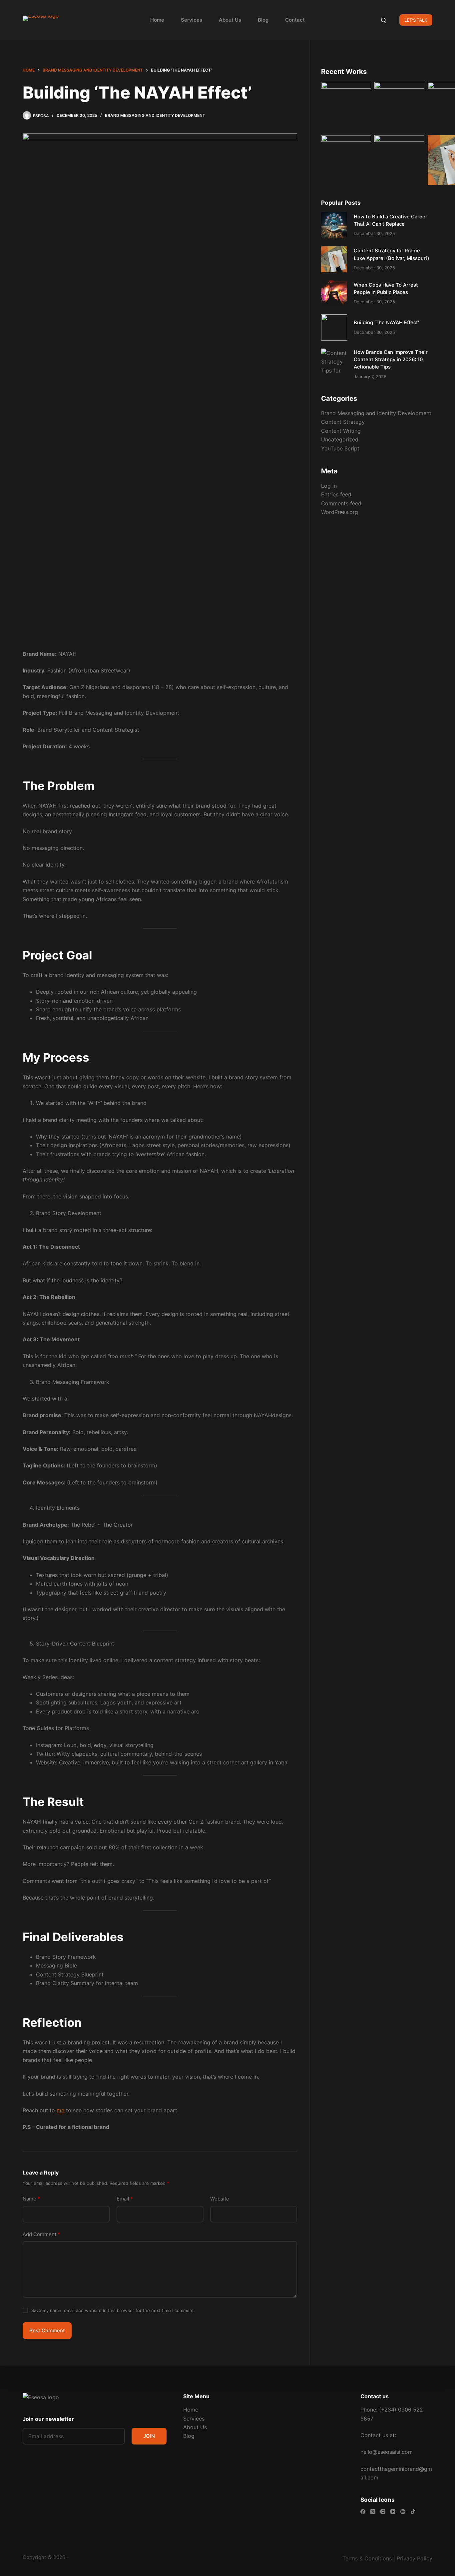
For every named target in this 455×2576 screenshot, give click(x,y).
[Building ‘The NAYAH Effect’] (334, 327)
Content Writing (341, 431)
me (60, 2110)
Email (125, 2199)
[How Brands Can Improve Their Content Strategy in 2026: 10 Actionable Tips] (334, 362)
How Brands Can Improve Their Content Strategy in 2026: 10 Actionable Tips (391, 360)
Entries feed (336, 494)
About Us (230, 20)
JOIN (149, 2436)
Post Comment (47, 2330)
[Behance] (403, 2512)
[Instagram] (383, 2512)
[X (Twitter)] (373, 2512)
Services (192, 20)
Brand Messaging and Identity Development (155, 115)
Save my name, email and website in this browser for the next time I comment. (113, 2310)
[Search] (384, 20)
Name (31, 2199)
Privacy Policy (415, 2558)
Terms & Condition (366, 2558)
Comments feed (341, 503)
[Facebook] (363, 2512)
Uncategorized (340, 439)
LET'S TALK (416, 20)
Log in (329, 486)
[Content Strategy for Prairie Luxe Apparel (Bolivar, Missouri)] (334, 259)
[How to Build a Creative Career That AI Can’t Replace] (334, 225)
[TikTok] (413, 2512)
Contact (295, 20)
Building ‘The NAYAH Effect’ (386, 323)
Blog (263, 20)
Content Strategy (343, 422)
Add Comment (41, 2234)
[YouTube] (393, 2512)
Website (220, 2199)
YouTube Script (340, 448)
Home (157, 20)
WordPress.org (340, 512)
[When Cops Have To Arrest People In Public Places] (334, 293)
